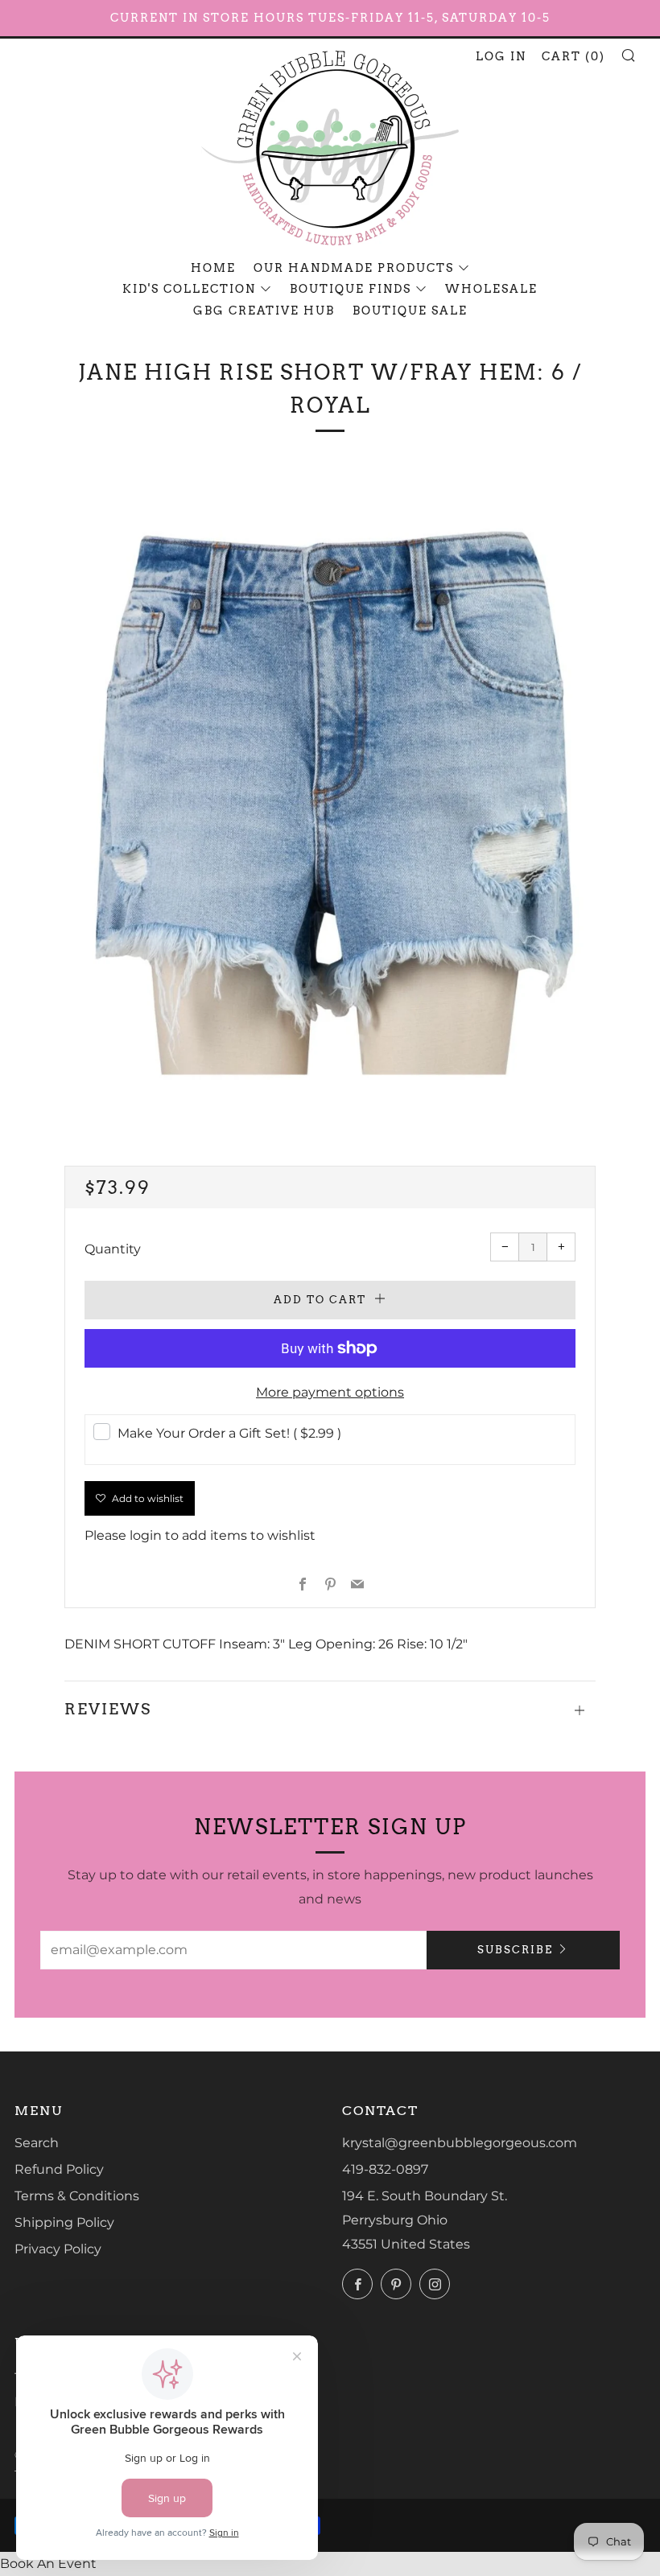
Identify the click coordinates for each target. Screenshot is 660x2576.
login (146, 1535)
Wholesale (491, 289)
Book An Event (48, 2564)
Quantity (113, 1249)
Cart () (573, 56)
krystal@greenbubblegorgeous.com (460, 2143)
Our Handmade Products (354, 268)
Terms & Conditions (77, 2196)
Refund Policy (59, 2169)
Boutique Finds (351, 289)
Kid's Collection (189, 289)
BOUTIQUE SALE (410, 311)
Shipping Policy (64, 2222)
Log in (501, 56)
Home (213, 268)
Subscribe (515, 1950)
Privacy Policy (58, 2249)
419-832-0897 (385, 2169)
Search (37, 2143)
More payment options (330, 1392)
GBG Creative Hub (264, 311)
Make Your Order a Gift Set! (229, 1433)
